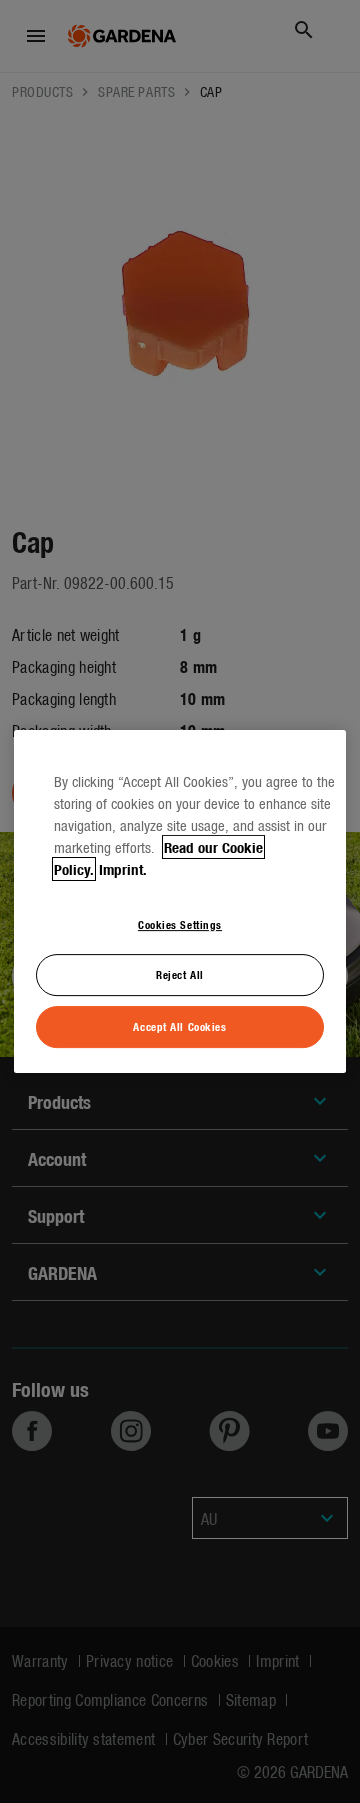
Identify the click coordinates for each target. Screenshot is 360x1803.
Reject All (180, 975)
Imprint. (123, 869)
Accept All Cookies (179, 1026)
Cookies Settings (180, 924)
